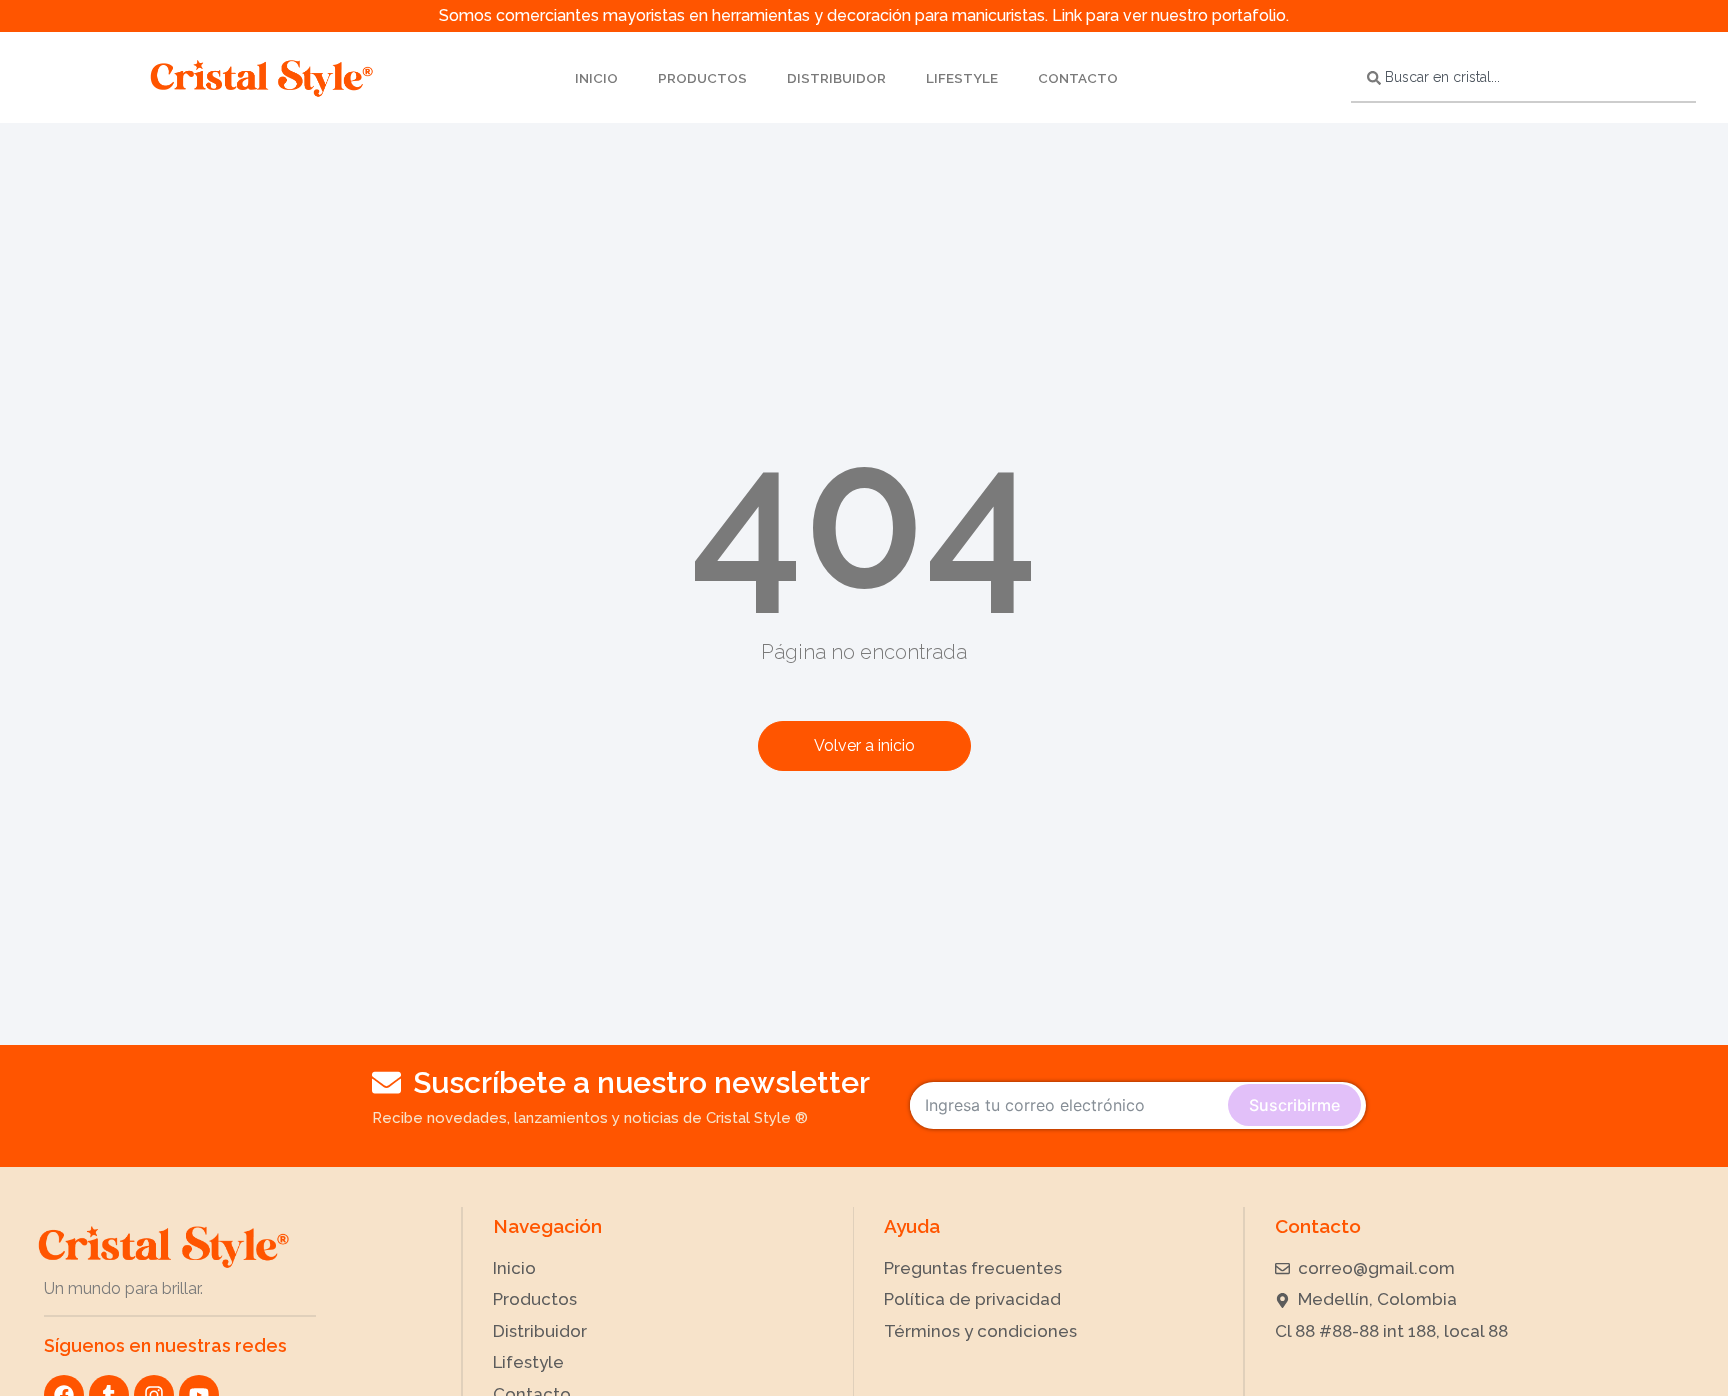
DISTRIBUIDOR (836, 78)
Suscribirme (1294, 1105)
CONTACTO (1078, 78)
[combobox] (1523, 78)
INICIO (596, 78)
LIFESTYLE (962, 78)
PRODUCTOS (702, 78)
